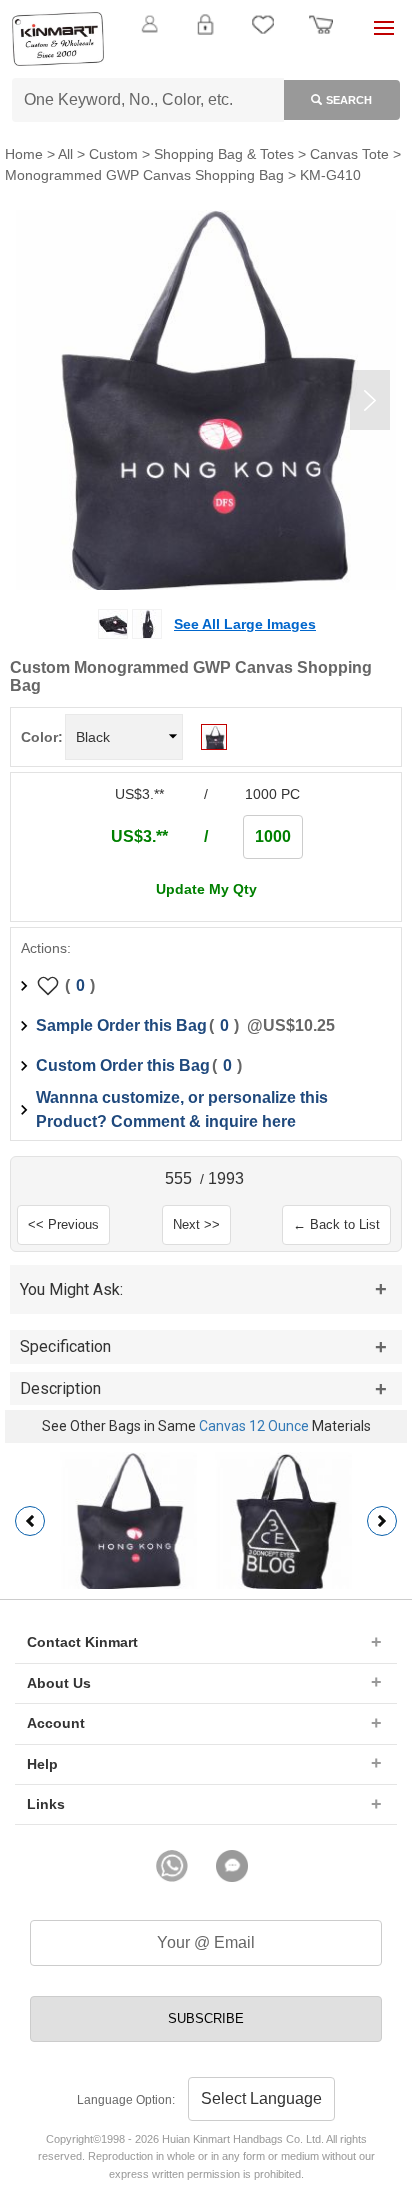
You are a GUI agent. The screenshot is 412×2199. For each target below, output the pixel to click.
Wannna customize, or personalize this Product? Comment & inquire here (182, 1109)
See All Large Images (245, 624)
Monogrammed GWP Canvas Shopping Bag (144, 175)
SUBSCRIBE (206, 2018)
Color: (42, 737)
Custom (113, 154)
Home (24, 154)
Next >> (196, 1224)
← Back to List (336, 1224)
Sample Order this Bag (121, 1025)
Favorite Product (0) (205, 58)
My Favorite (263, 36)
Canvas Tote (349, 154)
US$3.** (139, 836)
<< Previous (63, 1224)
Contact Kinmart (82, 1642)
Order (321, 36)
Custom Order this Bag (123, 1065)
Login (205, 36)
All (65, 154)
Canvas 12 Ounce (254, 1426)
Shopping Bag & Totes (224, 154)
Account (56, 1723)
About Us (59, 1683)
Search (349, 100)
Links (46, 1804)
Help (42, 1764)
